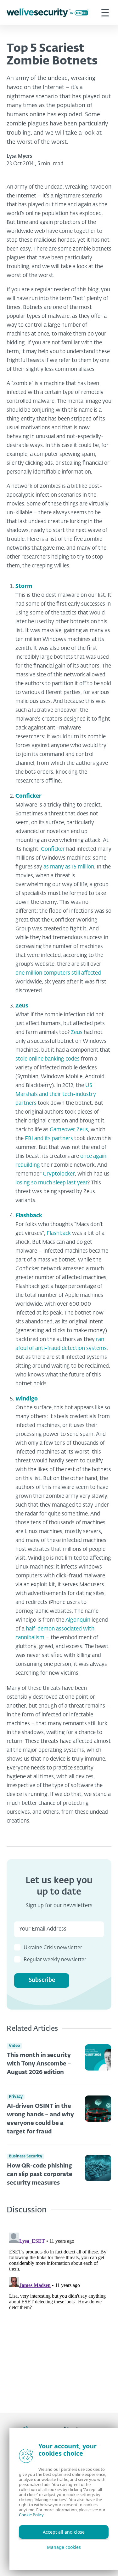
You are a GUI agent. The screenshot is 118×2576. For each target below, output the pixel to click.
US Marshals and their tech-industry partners (56, 1094)
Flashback (29, 1216)
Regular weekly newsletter (55, 1960)
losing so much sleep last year (52, 1183)
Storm (24, 587)
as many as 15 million (69, 867)
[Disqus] (59, 2309)
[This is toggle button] (105, 12)
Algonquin (78, 1620)
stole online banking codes (48, 1059)
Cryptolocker (59, 1174)
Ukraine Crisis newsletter (53, 1948)
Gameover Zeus (69, 1130)
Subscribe (42, 1980)
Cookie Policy (31, 2515)
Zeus (22, 1006)
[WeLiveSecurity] (48, 12)
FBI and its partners (49, 1139)
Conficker (28, 796)
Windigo (27, 1399)
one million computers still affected (58, 973)
